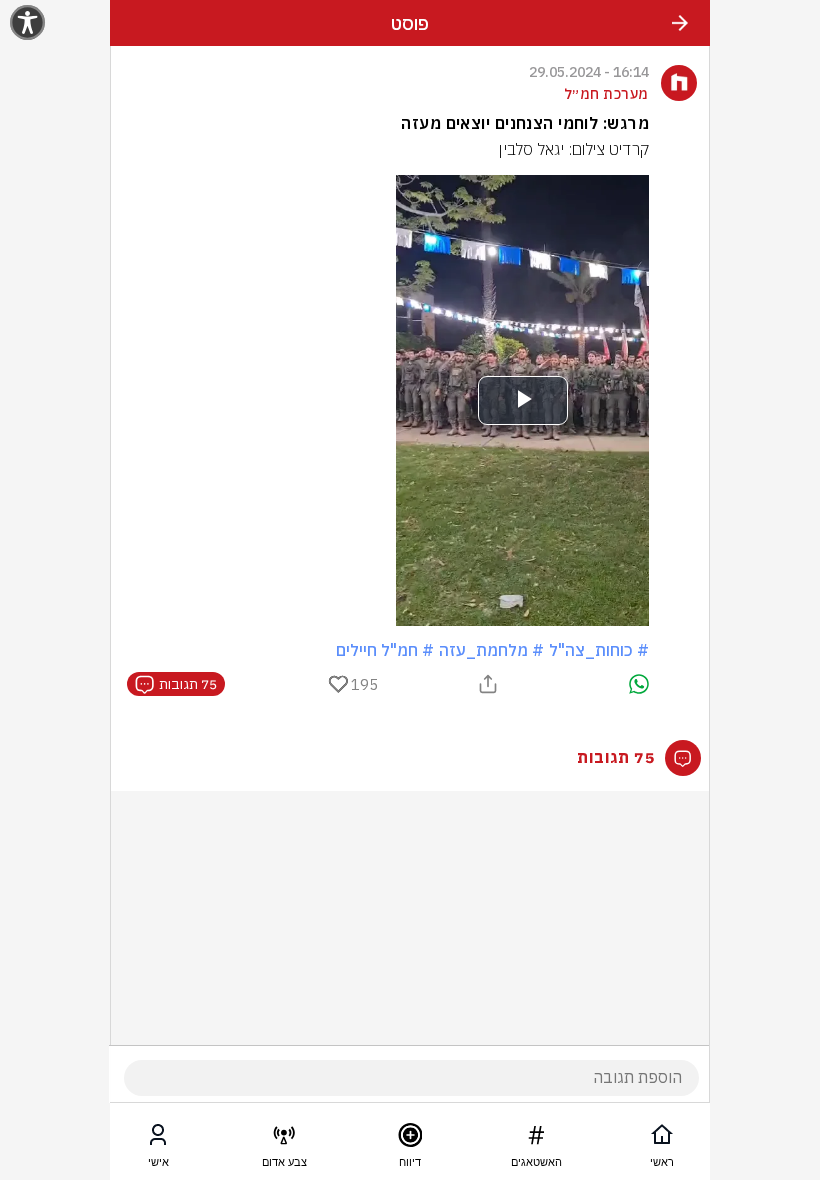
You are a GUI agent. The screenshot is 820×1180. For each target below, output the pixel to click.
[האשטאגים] (536, 1139)
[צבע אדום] (284, 1139)
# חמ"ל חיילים (385, 650)
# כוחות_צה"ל (599, 650)
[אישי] (158, 1139)
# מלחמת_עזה (491, 650)
